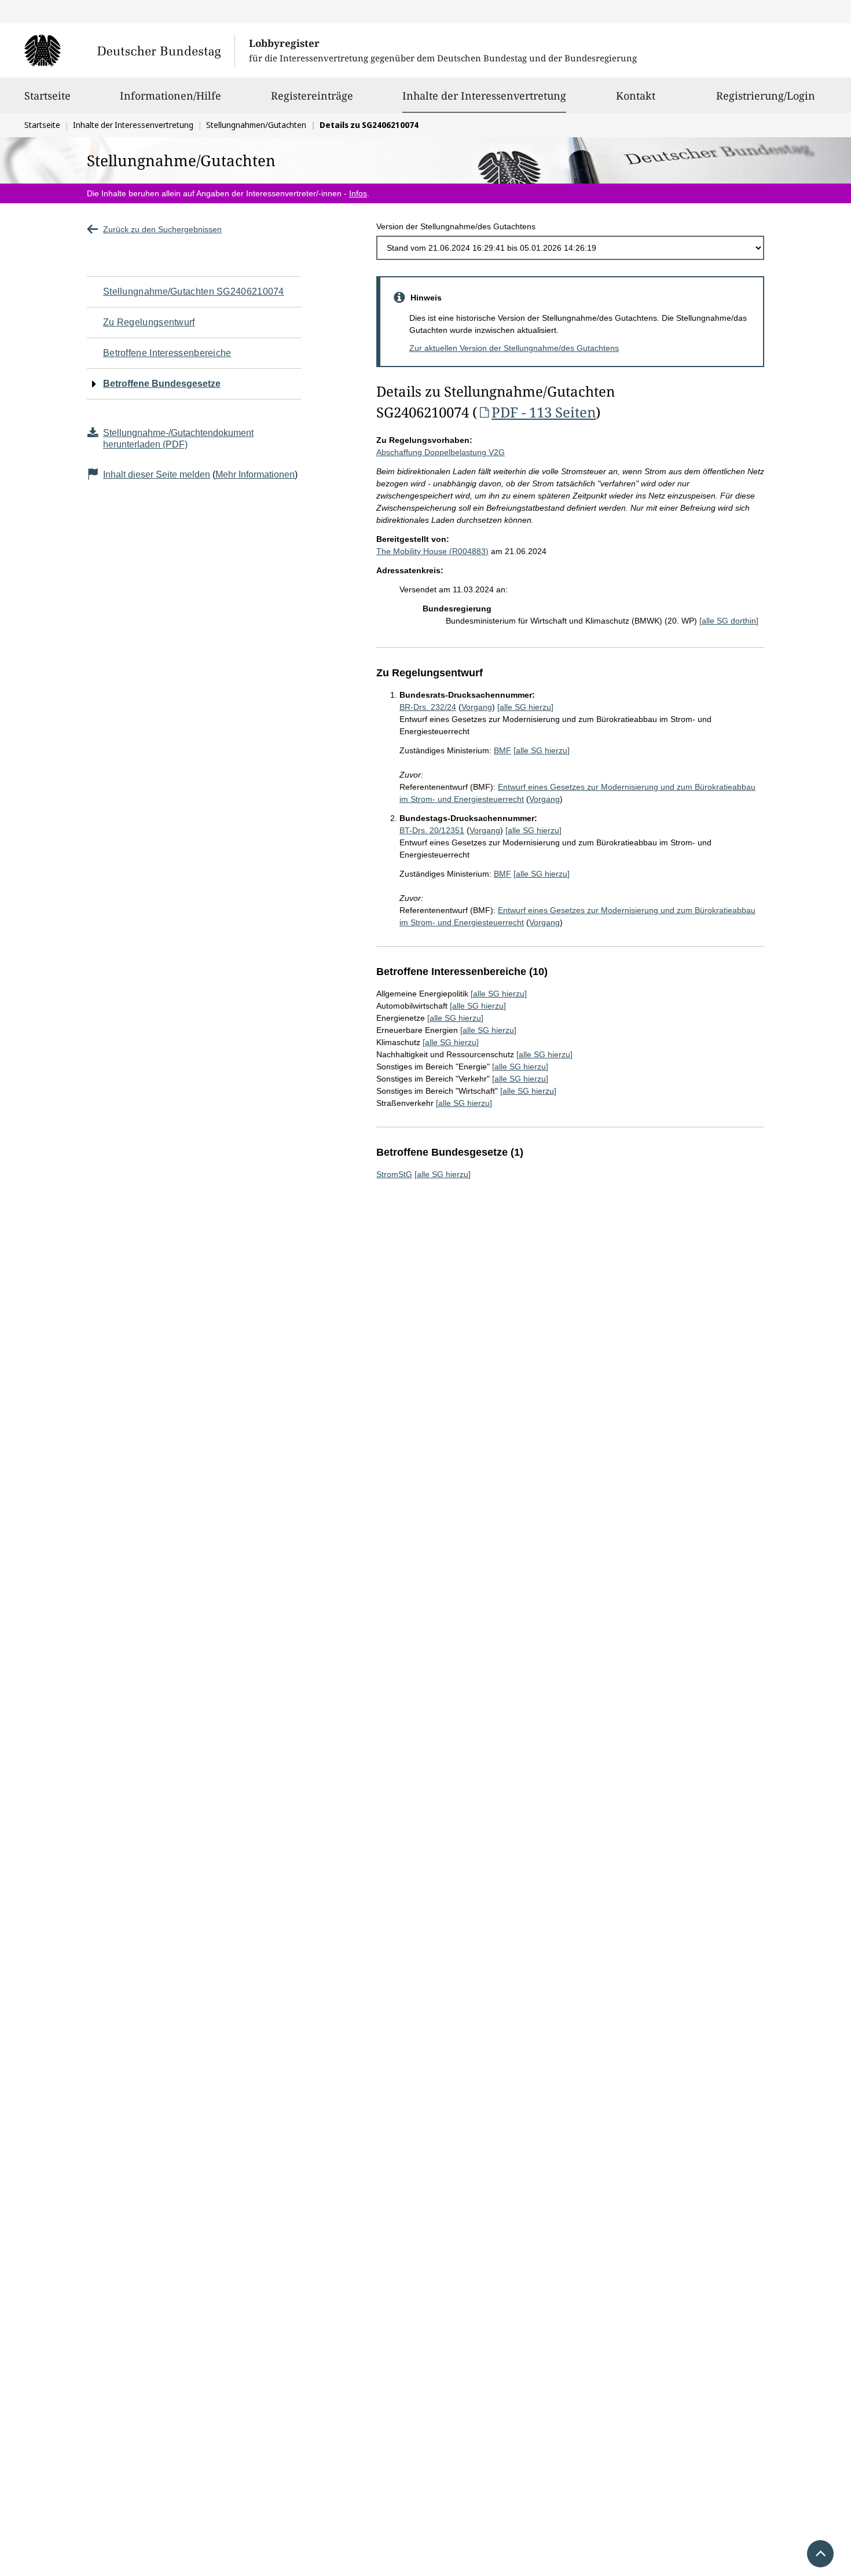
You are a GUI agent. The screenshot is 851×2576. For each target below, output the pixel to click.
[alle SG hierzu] (525, 707)
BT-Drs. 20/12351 (432, 830)
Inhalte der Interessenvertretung (484, 95)
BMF (502, 750)
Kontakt (636, 96)
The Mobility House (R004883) (432, 551)
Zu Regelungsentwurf (149, 322)
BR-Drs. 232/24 (428, 707)
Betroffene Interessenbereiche (167, 353)
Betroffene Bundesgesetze (162, 384)
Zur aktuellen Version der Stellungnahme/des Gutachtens (514, 348)
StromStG (394, 1174)
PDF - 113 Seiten (544, 412)
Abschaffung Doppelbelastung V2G (441, 452)
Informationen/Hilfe (170, 96)
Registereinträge (312, 96)
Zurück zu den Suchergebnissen (162, 229)
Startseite (47, 96)
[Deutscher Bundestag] (129, 50)
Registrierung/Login (766, 96)
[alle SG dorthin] (729, 621)
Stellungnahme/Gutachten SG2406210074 (194, 292)
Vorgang (477, 707)
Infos (358, 193)
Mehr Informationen (255, 474)
